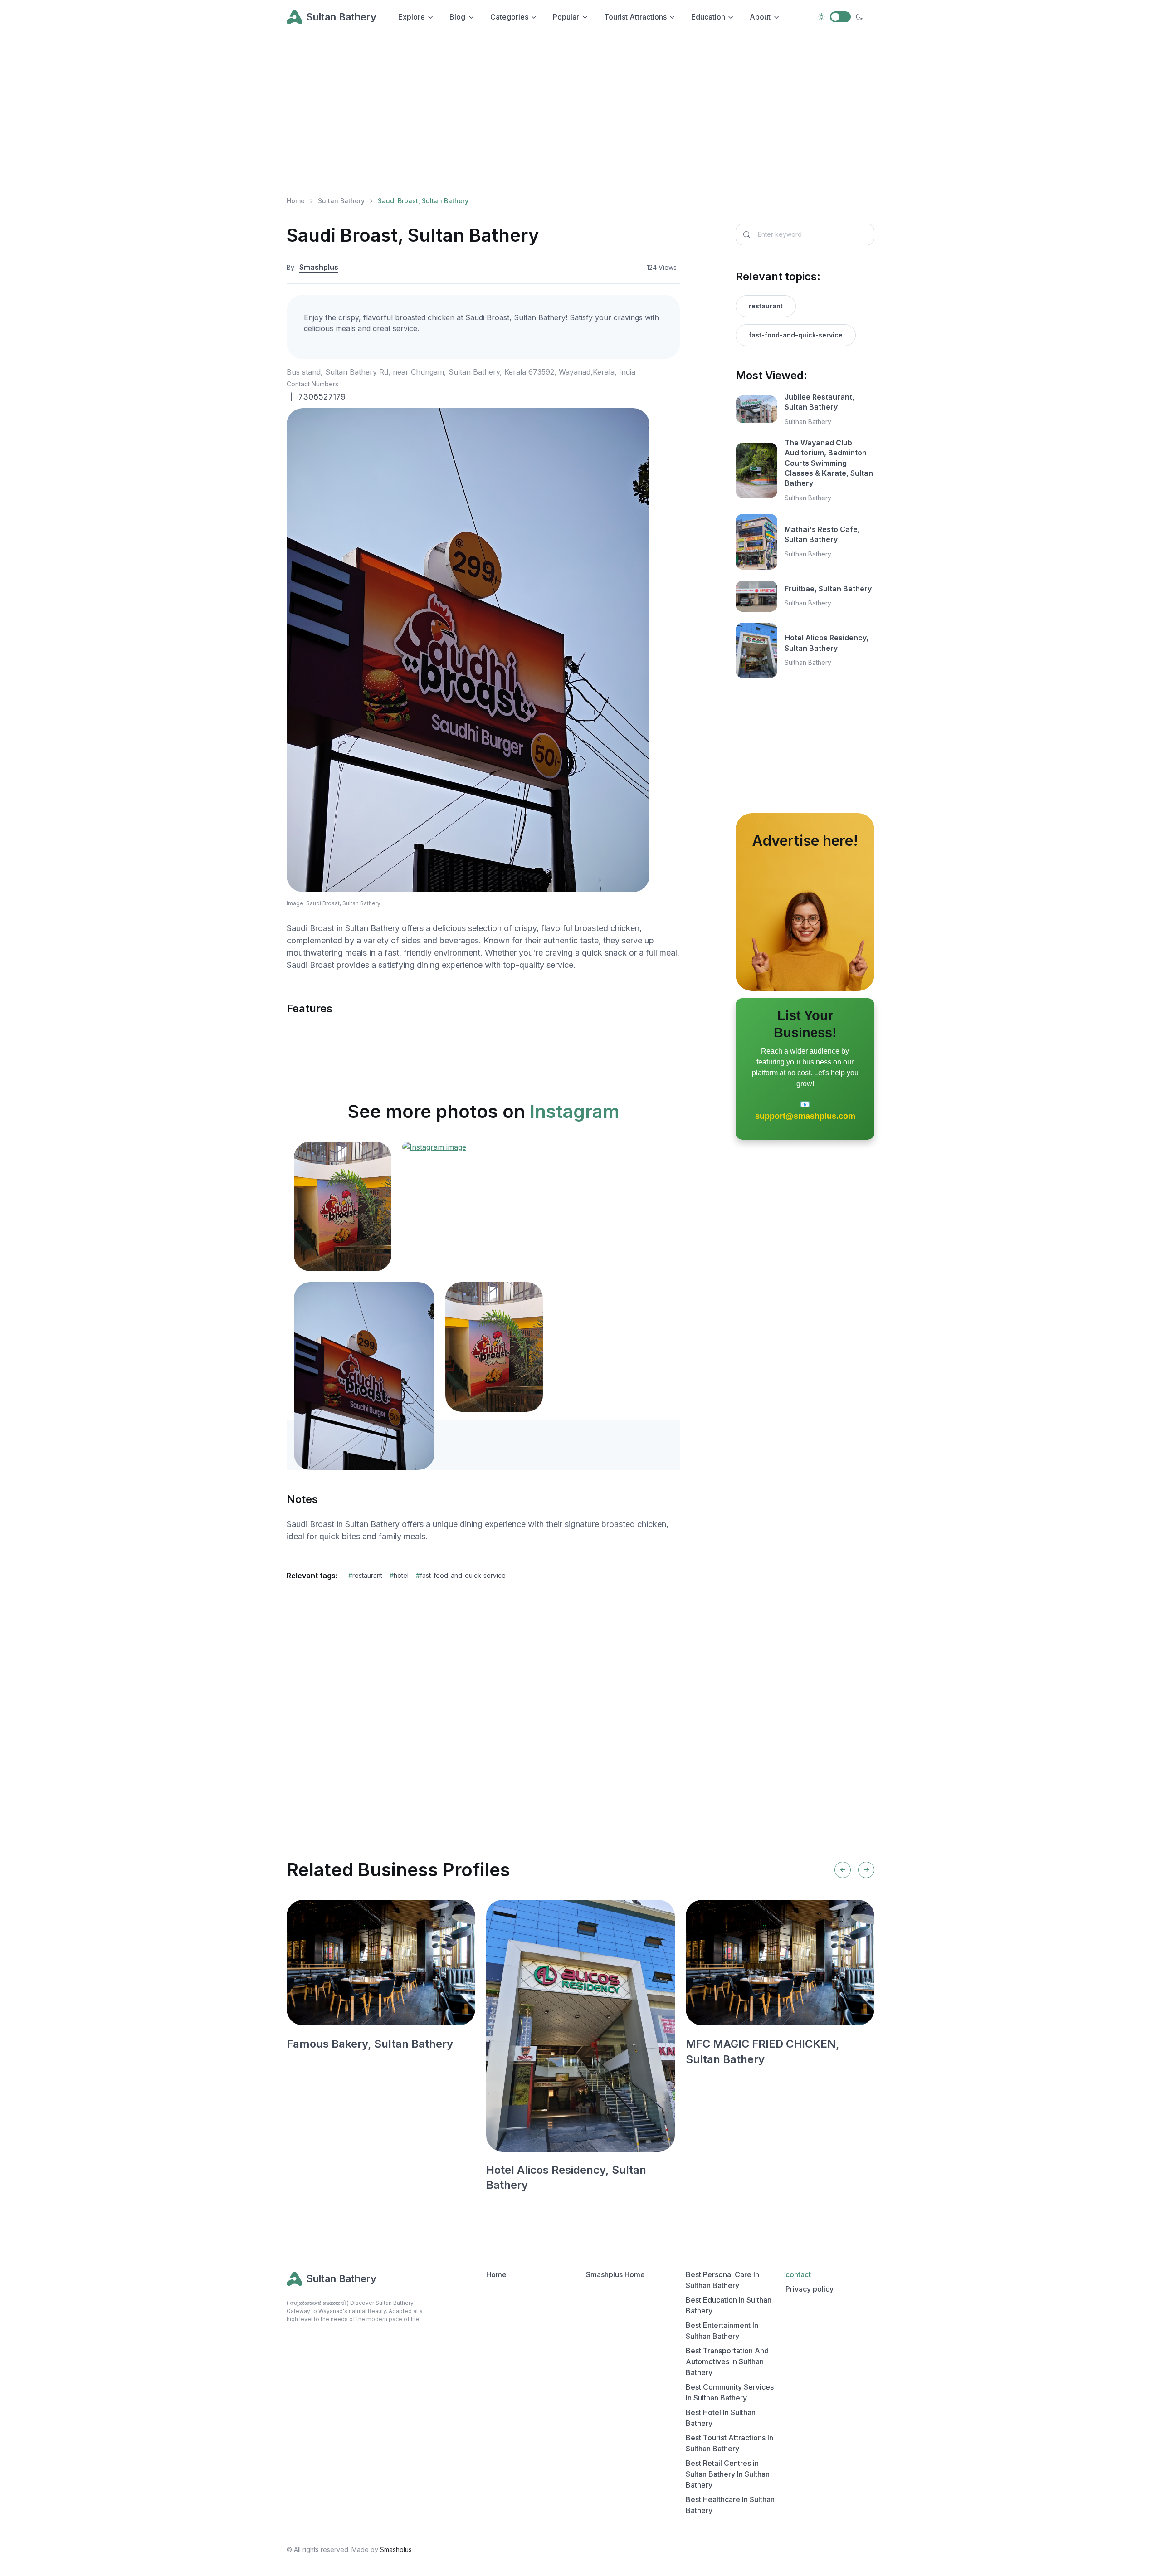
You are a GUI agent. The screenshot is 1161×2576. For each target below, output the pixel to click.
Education (708, 17)
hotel (399, 1575)
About (760, 17)
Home (296, 201)
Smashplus (319, 267)
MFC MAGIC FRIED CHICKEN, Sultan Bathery (763, 2052)
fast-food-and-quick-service (461, 1575)
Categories (509, 17)
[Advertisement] (559, 114)
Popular (566, 17)
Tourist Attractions (635, 17)
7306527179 (322, 397)
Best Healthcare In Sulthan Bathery (730, 2505)
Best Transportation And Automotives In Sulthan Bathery (727, 2361)
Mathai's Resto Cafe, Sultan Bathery (822, 534)
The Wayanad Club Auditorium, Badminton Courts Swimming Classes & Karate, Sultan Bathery (829, 463)
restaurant (365, 1575)
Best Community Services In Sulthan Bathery (730, 2392)
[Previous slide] (843, 1870)
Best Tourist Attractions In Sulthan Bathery (729, 2443)
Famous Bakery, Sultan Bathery (370, 2044)
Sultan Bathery (341, 17)
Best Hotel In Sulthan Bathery (721, 2418)
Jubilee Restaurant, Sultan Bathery (820, 402)
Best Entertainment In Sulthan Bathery (722, 2331)
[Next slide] (866, 1870)
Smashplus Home (615, 2274)
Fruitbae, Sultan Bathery (828, 589)
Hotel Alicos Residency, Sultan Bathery (827, 643)
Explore (412, 17)
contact (798, 2274)
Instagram (575, 1111)
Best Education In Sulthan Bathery (729, 2305)
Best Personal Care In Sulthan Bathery (722, 2280)
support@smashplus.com (805, 1116)
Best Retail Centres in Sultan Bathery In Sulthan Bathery (728, 2474)
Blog (457, 17)
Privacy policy (810, 2289)
